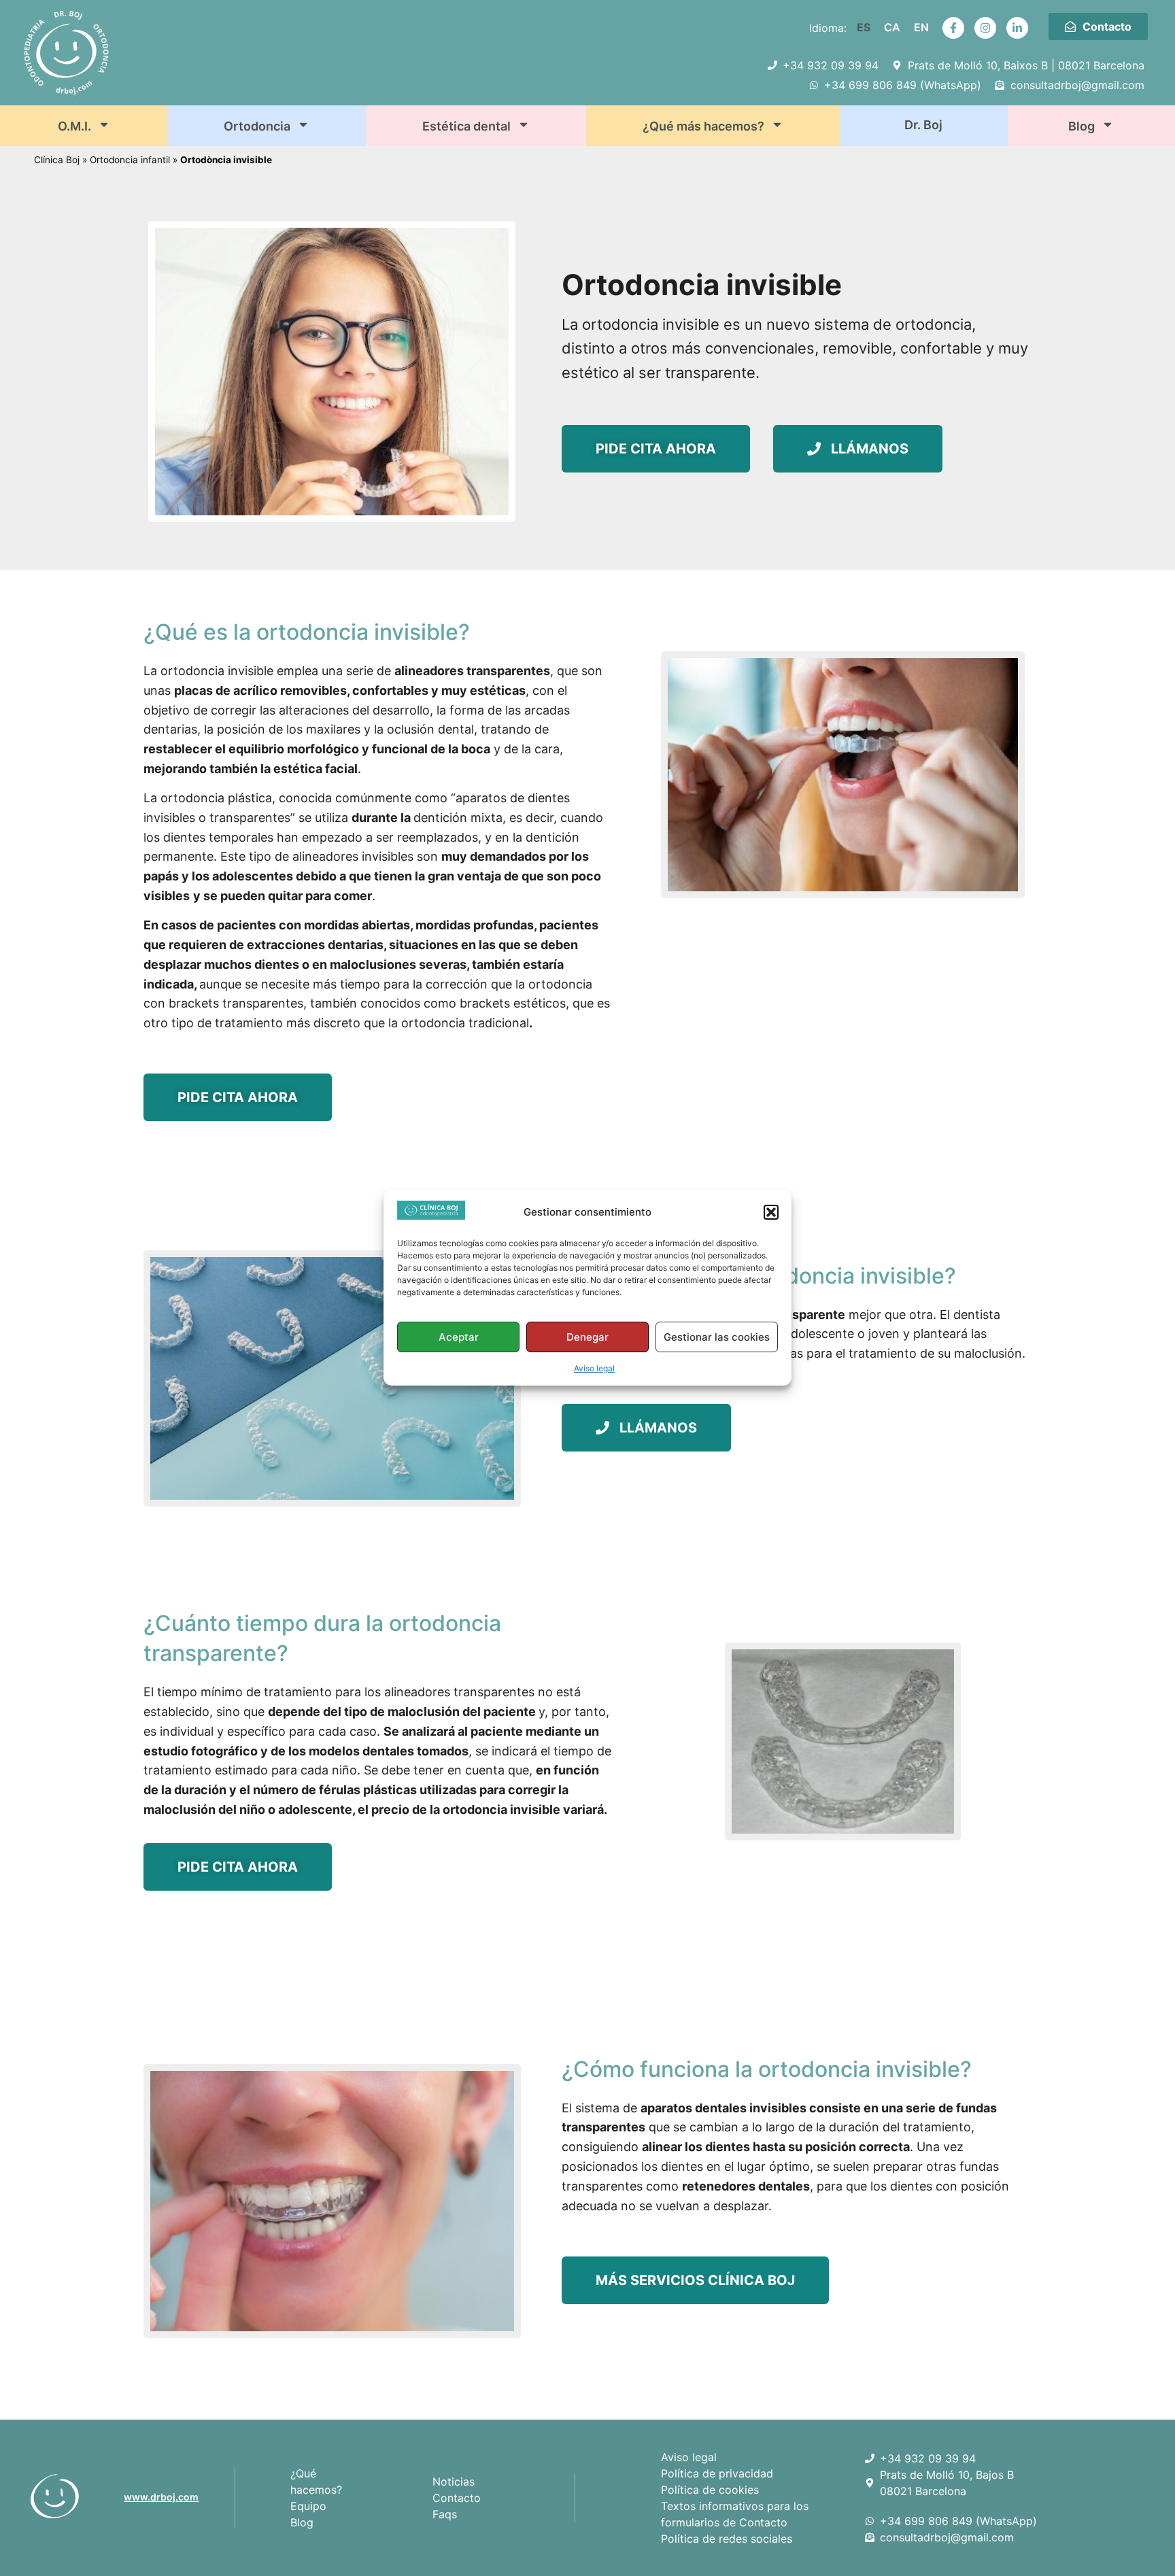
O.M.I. (74, 126)
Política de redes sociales (727, 2539)
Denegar (587, 1337)
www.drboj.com (161, 2497)
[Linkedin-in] (1017, 28)
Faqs (445, 2514)
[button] (771, 1212)
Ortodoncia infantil (130, 160)
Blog (1082, 126)
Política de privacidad (717, 2473)
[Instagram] (985, 28)
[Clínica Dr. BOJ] (72, 2496)
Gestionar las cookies (717, 1337)
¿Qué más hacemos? (703, 126)
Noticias (454, 2481)
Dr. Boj (923, 125)
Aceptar (459, 1337)
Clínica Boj (57, 160)
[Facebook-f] (953, 28)
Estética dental (466, 126)
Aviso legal (594, 1368)
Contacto (457, 2498)
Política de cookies (710, 2490)
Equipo (308, 2506)
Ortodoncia (257, 126)
